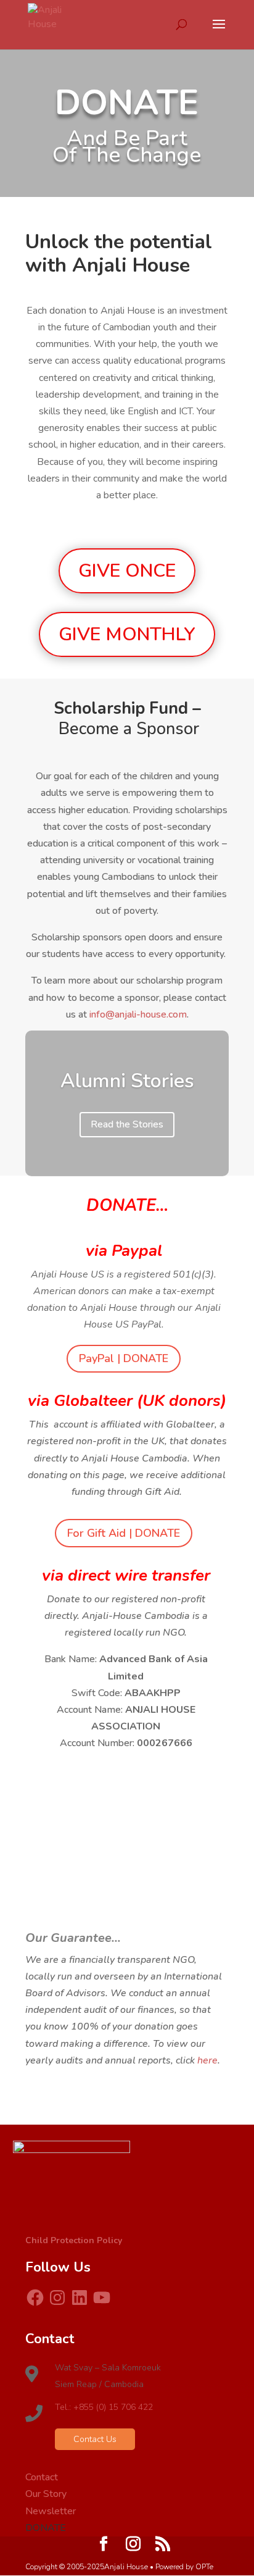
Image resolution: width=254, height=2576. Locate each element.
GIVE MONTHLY (127, 634)
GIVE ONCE (127, 571)
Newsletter (51, 2511)
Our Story (46, 2494)
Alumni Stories (127, 1081)
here (207, 2060)
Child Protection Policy (74, 2240)
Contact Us (95, 2439)
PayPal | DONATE (124, 1358)
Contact (42, 2477)
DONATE (46, 2528)
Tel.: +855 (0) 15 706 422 (104, 2407)
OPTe (204, 2567)
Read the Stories (127, 1124)
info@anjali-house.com (138, 1014)
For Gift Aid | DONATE (124, 1533)
